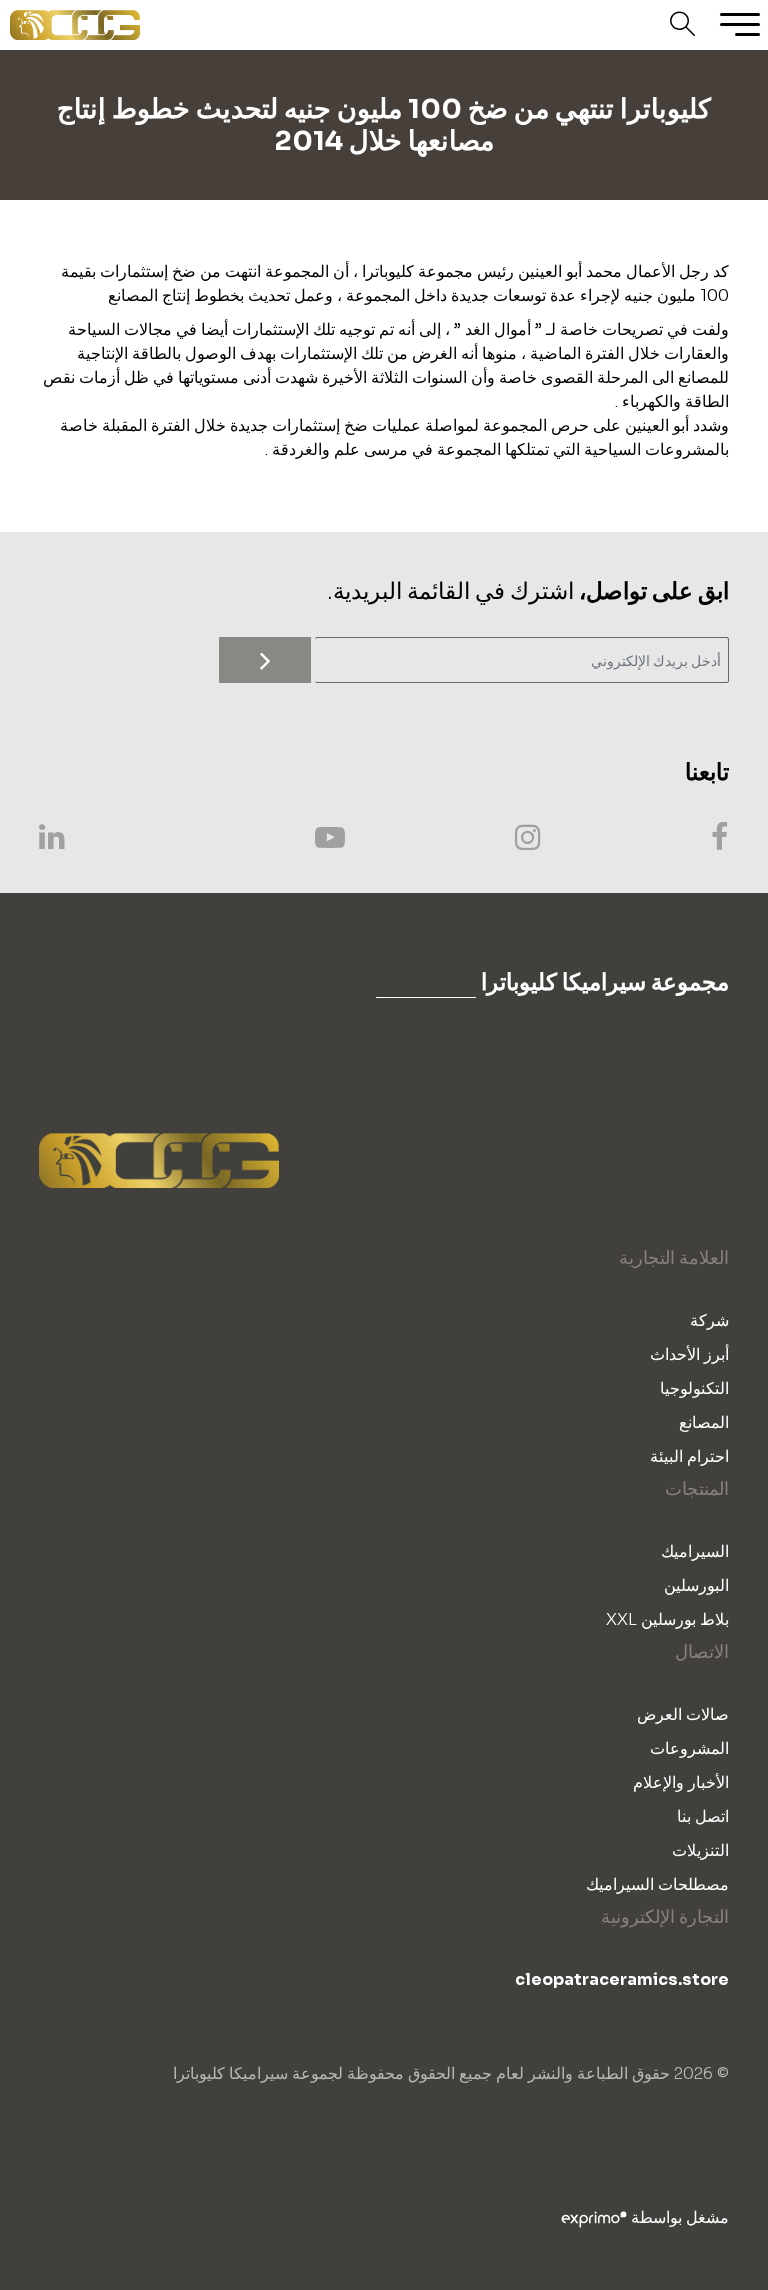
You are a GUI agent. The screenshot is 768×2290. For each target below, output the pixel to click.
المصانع (704, 1422)
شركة (709, 1320)
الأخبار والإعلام (681, 1782)
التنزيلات (700, 1850)
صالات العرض (683, 1714)
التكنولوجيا (694, 1388)
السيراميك (695, 1551)
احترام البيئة (689, 1456)
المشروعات (689, 1748)
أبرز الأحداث (689, 1354)
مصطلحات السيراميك (657, 1884)
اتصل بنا (703, 1816)
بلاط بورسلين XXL (667, 1619)
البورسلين (696, 1585)
